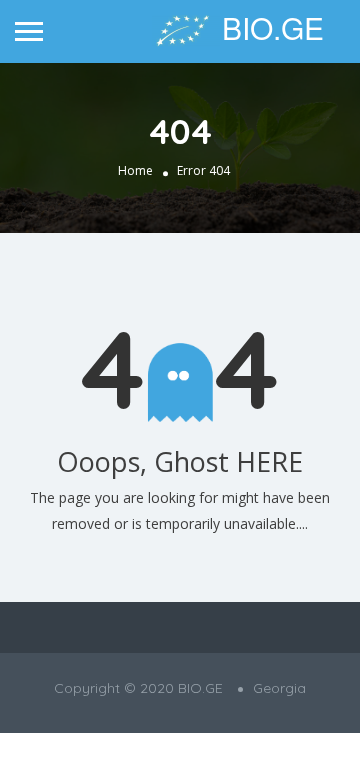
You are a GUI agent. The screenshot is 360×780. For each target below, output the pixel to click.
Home (135, 170)
